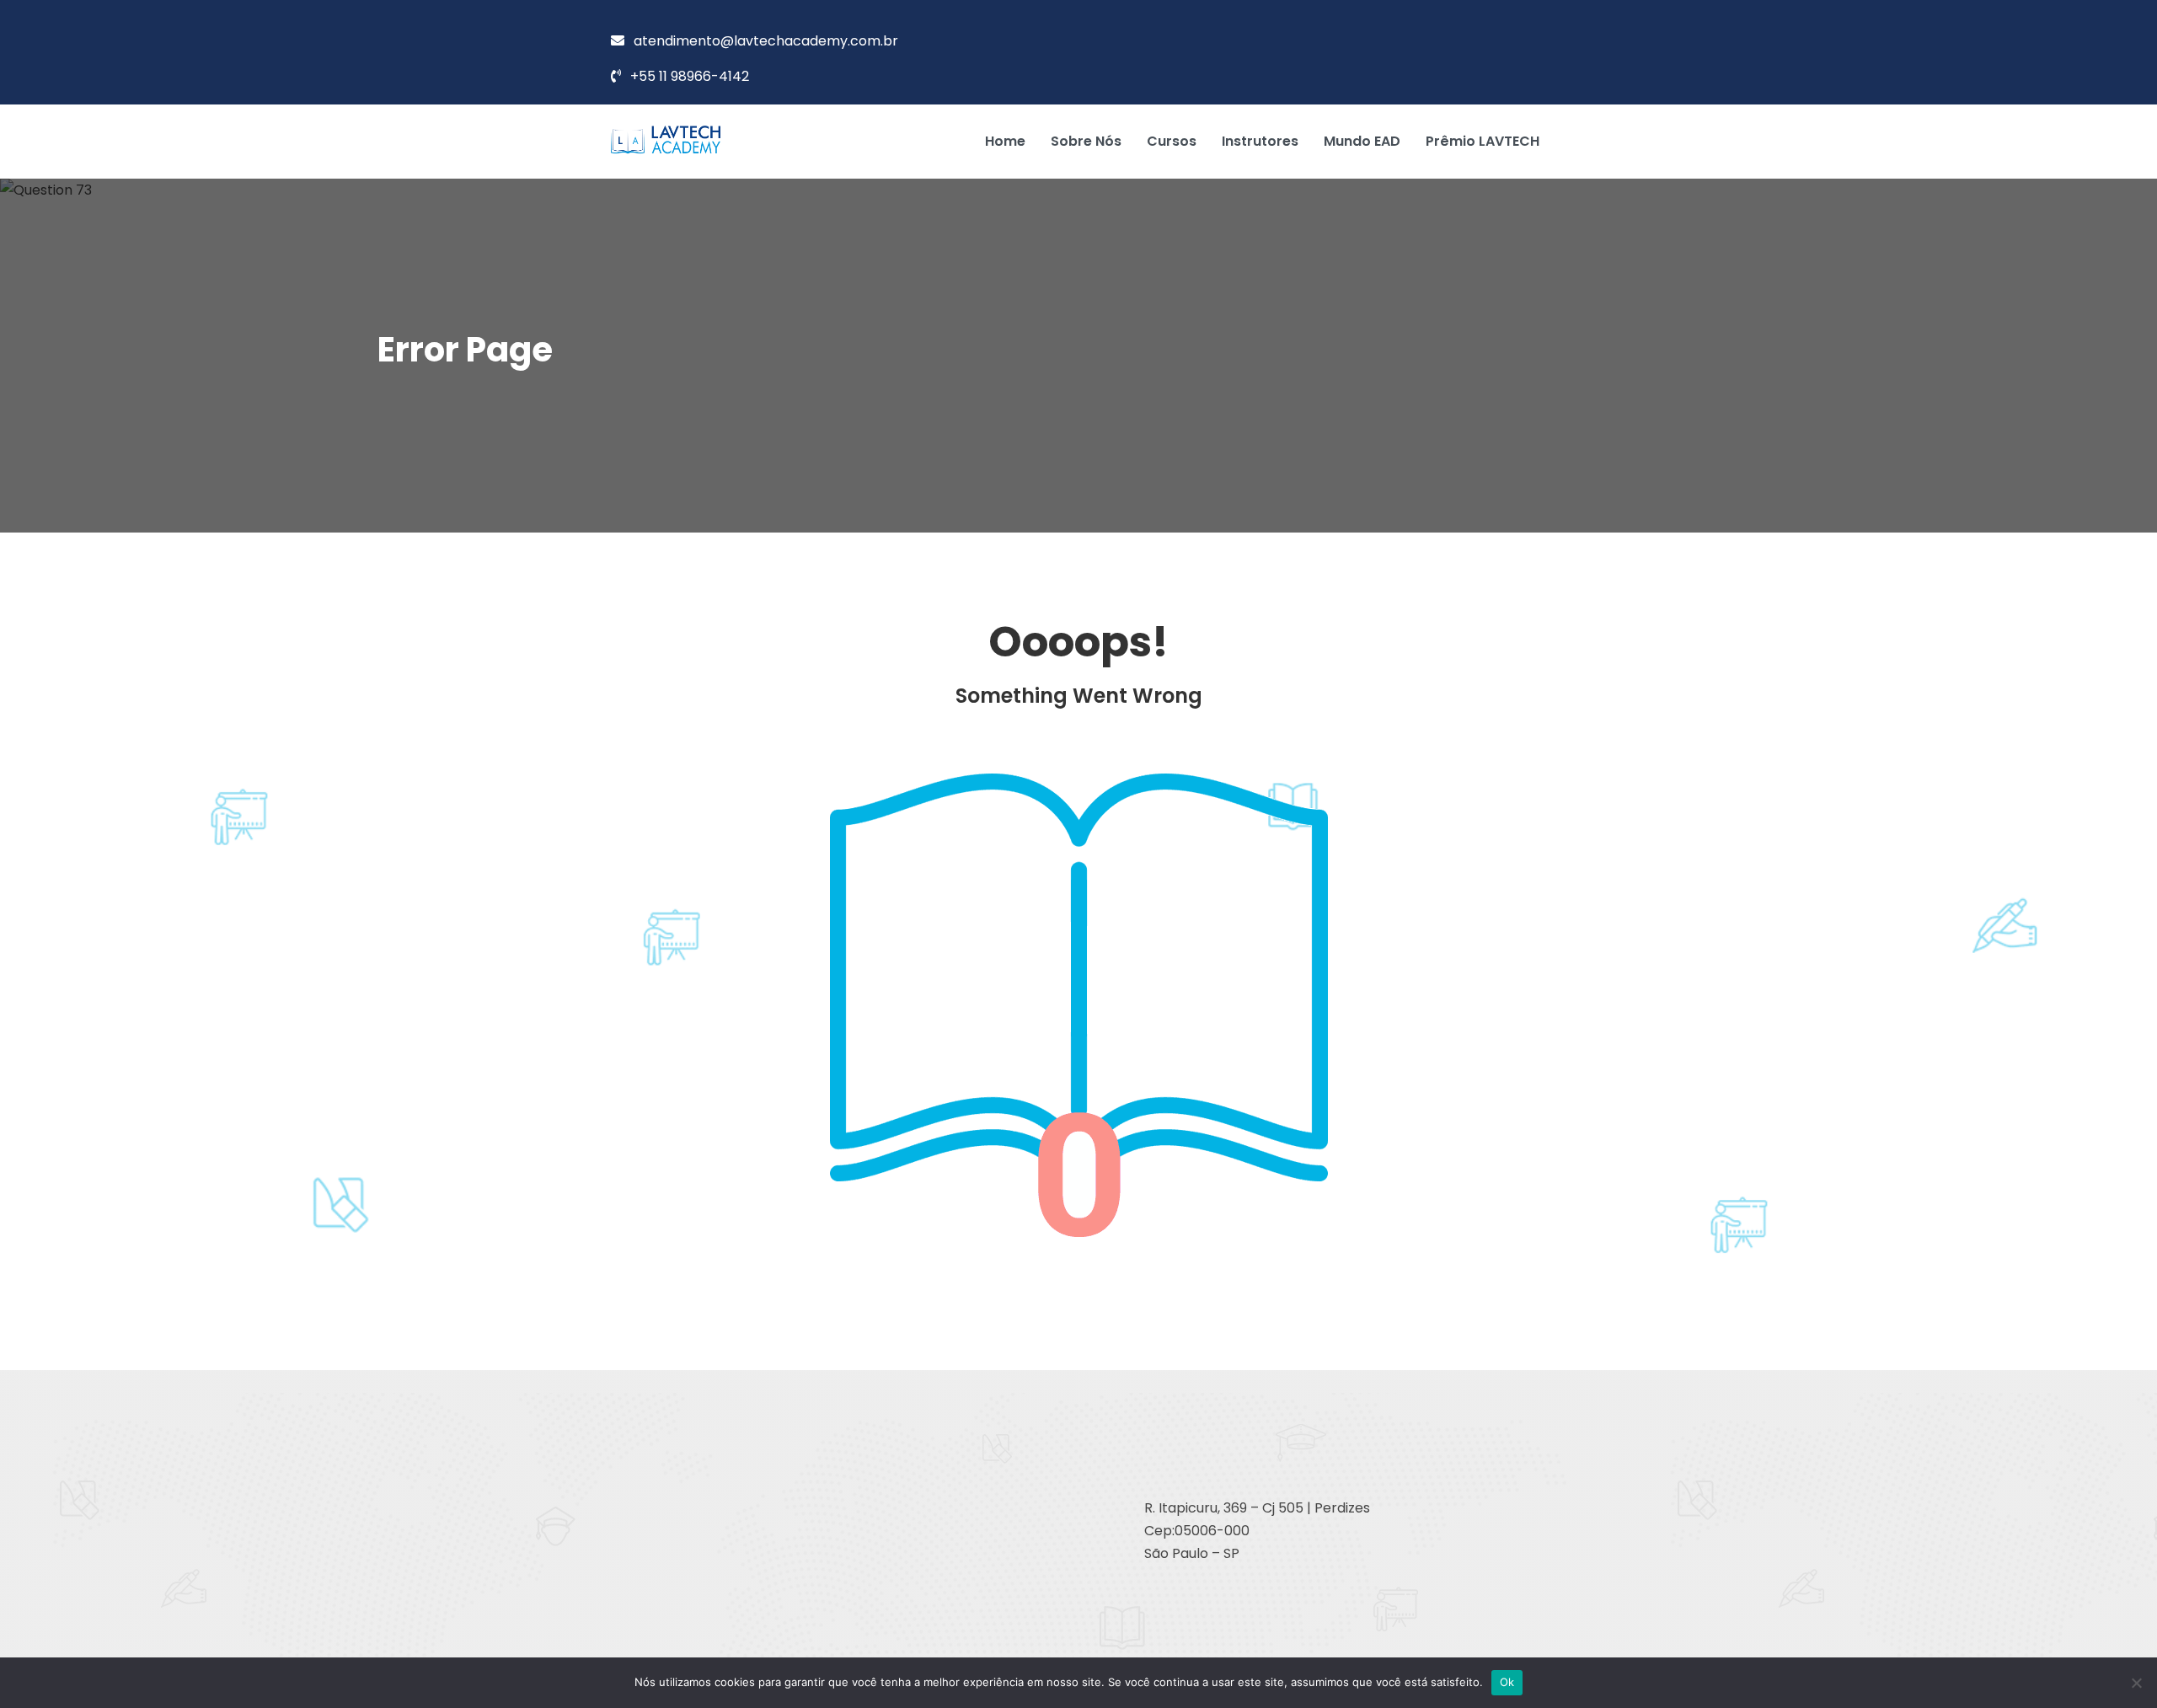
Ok (1507, 1682)
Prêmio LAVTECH (1483, 141)
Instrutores (1260, 141)
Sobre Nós (1086, 141)
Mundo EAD (1362, 141)
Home (1005, 141)
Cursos (1172, 141)
